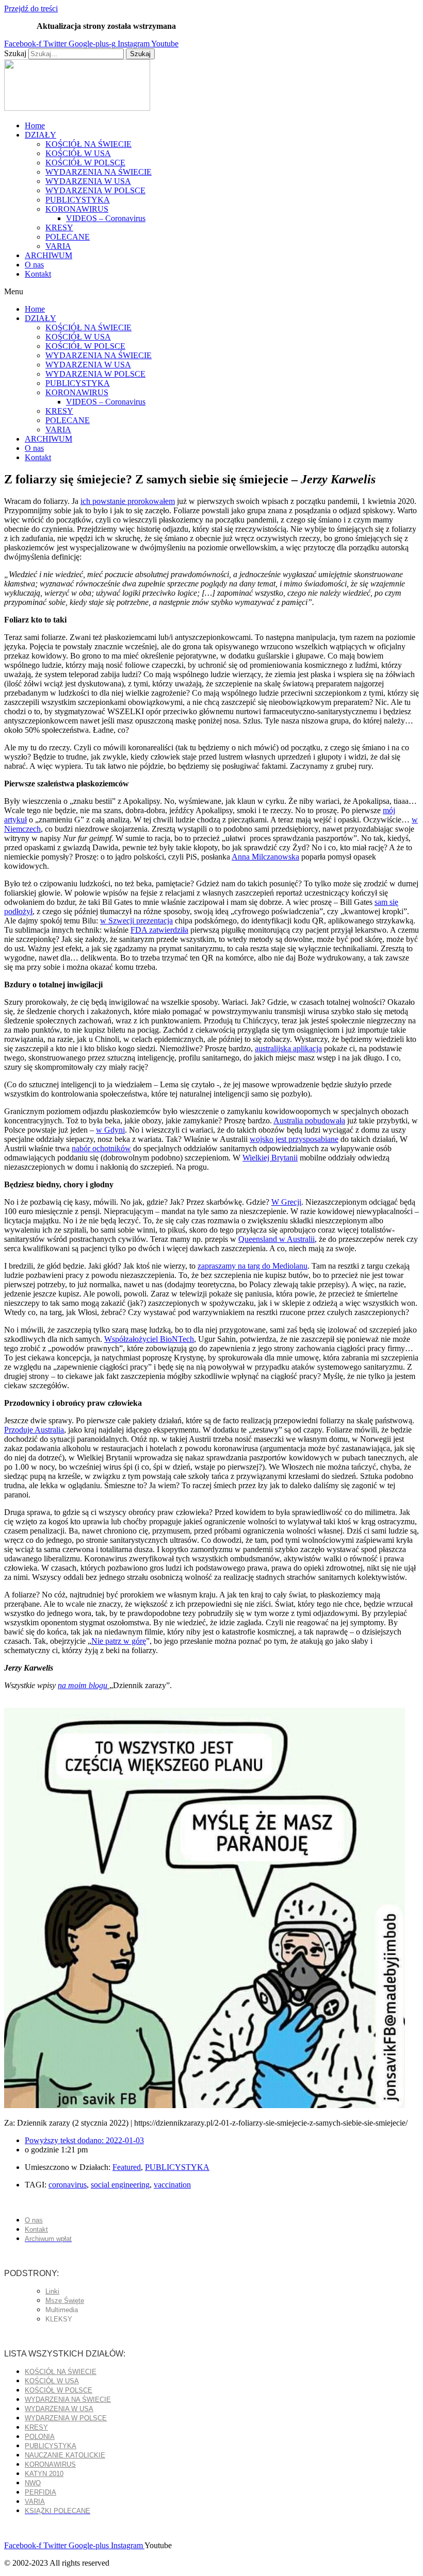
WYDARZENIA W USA (88, 181)
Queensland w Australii (276, 1239)
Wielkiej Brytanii (270, 1158)
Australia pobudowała (309, 1121)
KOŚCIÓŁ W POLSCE (85, 163)
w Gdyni (110, 1130)
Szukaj (15, 53)
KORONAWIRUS (77, 209)
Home (35, 125)
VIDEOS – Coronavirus (106, 218)
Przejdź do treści (31, 9)
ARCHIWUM (48, 255)
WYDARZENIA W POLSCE (95, 190)
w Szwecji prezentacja (136, 921)
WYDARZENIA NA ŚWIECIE (99, 172)
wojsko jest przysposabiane (294, 1139)
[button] (211, 292)
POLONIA (40, 2437)
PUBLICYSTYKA (78, 200)
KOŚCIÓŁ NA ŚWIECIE (88, 144)
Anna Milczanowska (265, 857)
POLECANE (68, 237)
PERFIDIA (40, 2492)
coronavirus (68, 2185)
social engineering (120, 2185)
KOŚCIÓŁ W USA (78, 153)
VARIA (58, 246)
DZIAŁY (40, 135)
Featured (127, 2167)
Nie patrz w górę (119, 1641)
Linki (52, 2291)
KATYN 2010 (44, 2474)
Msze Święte (65, 2301)
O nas (34, 265)
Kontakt (38, 274)
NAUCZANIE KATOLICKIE (65, 2455)
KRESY (59, 228)
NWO (33, 2483)
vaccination (172, 2185)
